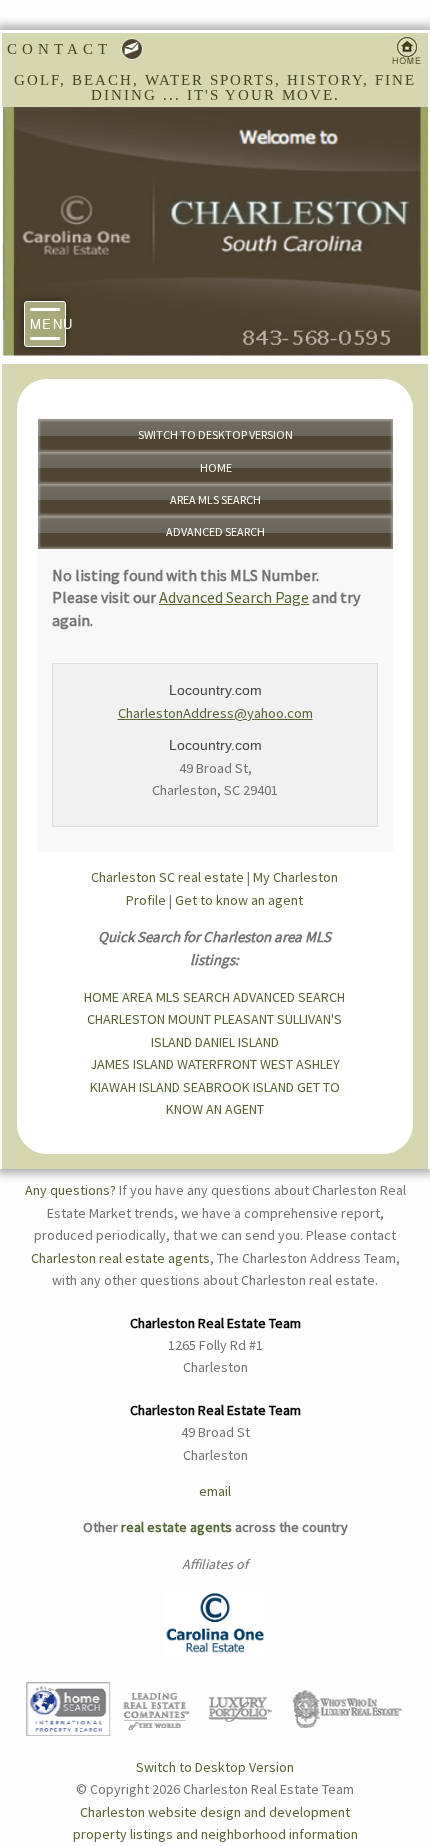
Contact (64, 49)
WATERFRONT (217, 1064)
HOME (216, 467)
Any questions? (70, 1190)
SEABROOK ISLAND (238, 1087)
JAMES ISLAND (132, 1064)
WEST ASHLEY (300, 1064)
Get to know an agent (239, 900)
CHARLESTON (126, 1019)
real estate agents (176, 1527)
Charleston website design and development (215, 1812)
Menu (48, 323)
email (215, 1491)
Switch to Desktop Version (215, 434)
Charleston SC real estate (167, 877)
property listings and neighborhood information (215, 1834)
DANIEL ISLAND (237, 1042)
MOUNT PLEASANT (221, 1019)
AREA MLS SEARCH (215, 499)
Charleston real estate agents (120, 1258)
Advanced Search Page (234, 597)
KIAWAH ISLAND (135, 1087)
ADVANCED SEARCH (215, 531)
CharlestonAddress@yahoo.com (215, 713)
